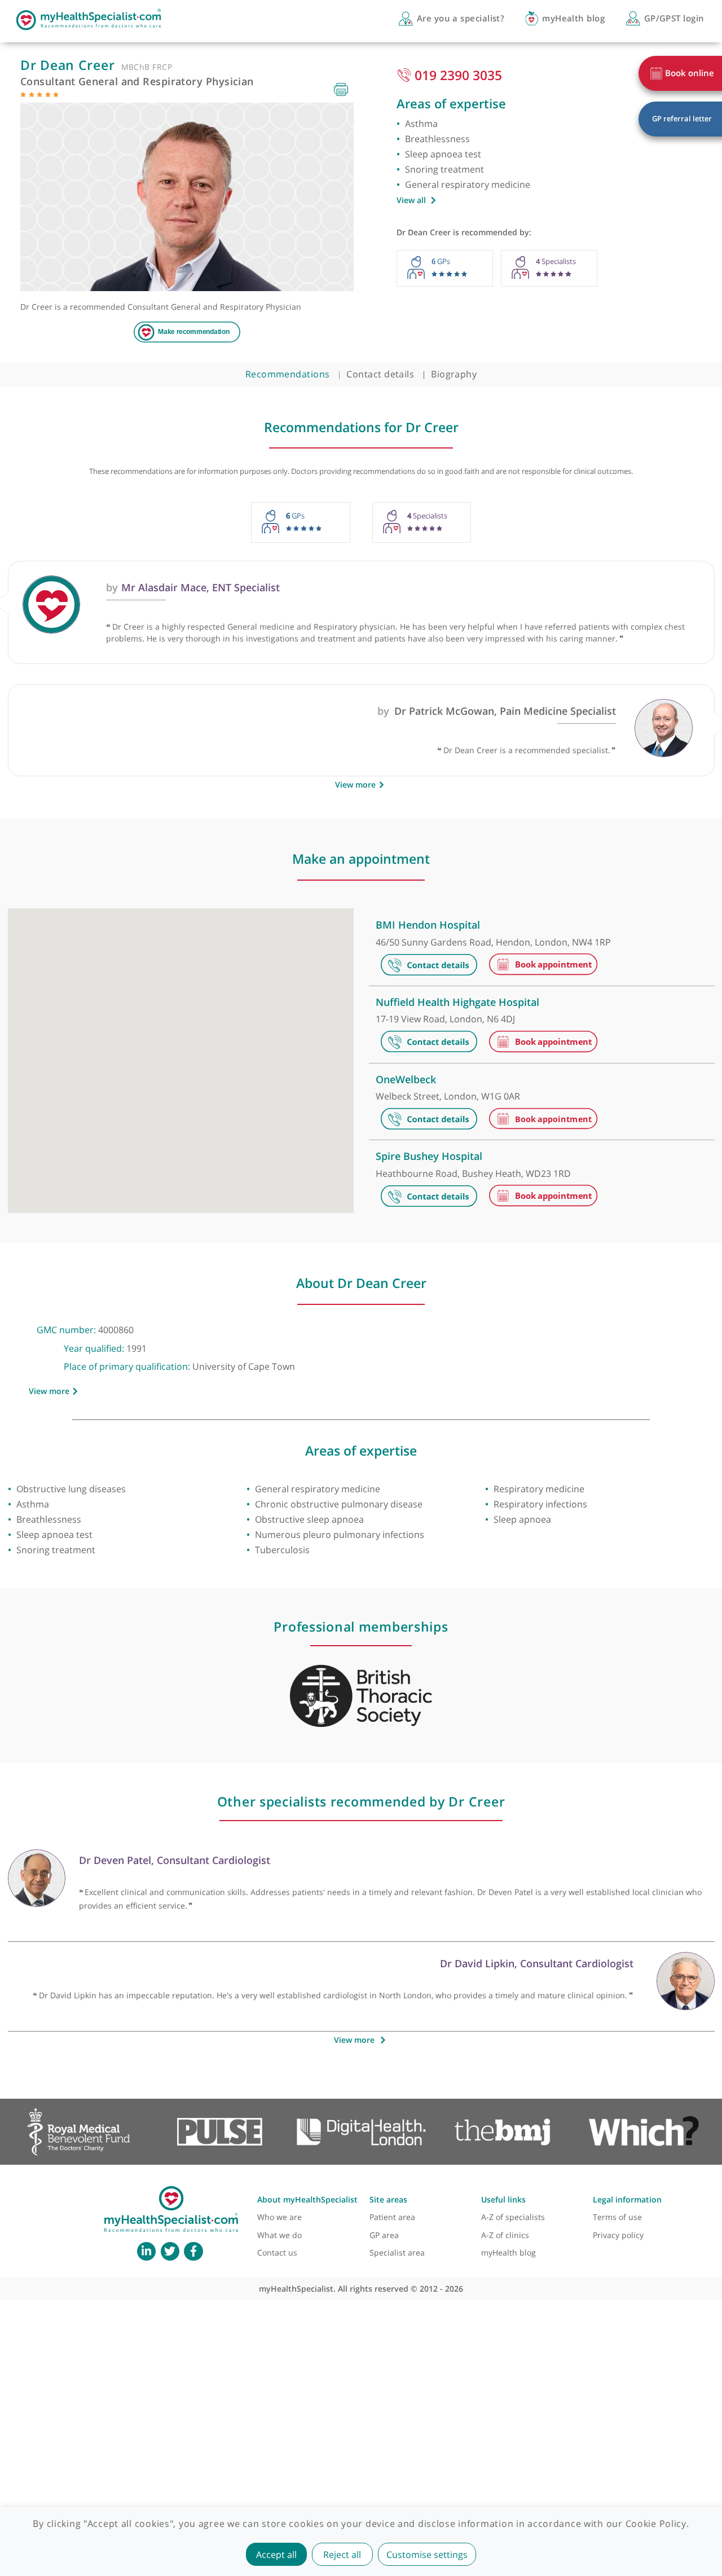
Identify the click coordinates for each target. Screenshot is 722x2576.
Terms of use (617, 2217)
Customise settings (427, 2555)
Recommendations (288, 374)
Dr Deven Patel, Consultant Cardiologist (175, 1860)
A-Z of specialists (513, 2217)
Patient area (392, 2217)
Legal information (627, 2199)
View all (411, 200)
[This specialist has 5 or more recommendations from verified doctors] (23, 94)
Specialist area (397, 2252)
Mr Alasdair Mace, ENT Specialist (193, 587)
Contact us (277, 2252)
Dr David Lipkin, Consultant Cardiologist (537, 1963)
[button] (192, 1035)
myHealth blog (509, 2252)
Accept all (276, 2555)
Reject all (342, 2555)
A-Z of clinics (505, 2235)
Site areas (388, 2199)
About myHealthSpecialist (307, 2199)
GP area (384, 2235)
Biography (454, 374)
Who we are (279, 2217)
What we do (279, 2235)
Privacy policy (618, 2235)
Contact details (380, 374)
